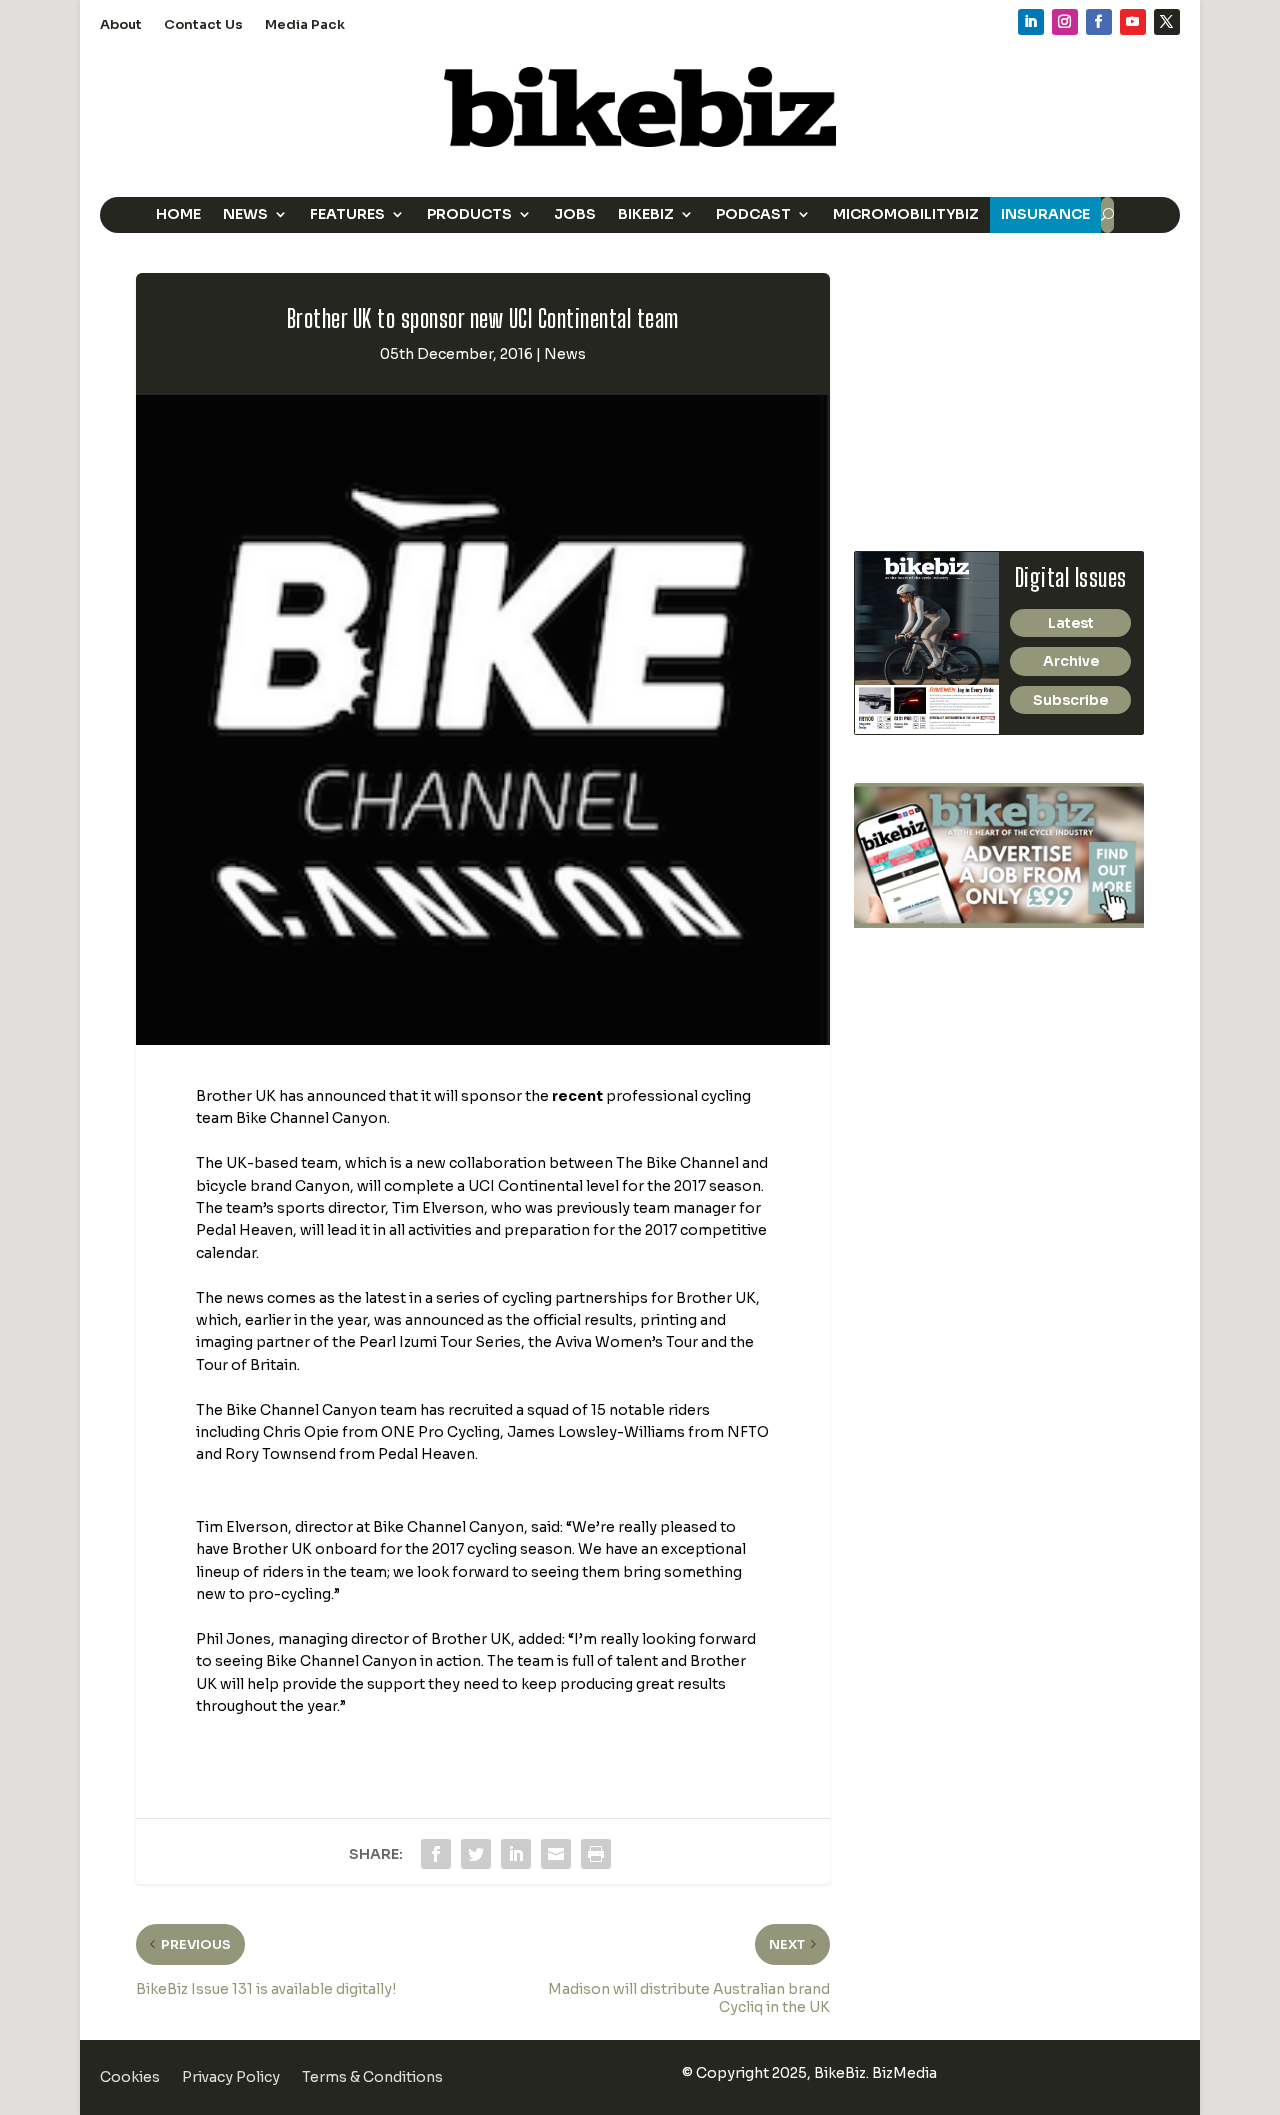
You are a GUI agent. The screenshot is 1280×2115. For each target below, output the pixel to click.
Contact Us (203, 25)
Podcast (753, 214)
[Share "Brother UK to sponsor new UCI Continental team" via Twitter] (476, 1854)
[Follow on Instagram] (1065, 22)
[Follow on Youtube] (1133, 22)
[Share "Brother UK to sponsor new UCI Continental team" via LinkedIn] (516, 1854)
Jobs (575, 214)
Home (178, 214)
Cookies (130, 2078)
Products (469, 214)
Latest (1071, 623)
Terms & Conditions (372, 2078)
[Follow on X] (1167, 22)
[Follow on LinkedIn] (1031, 22)
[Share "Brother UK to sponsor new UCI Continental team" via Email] (556, 1854)
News (245, 214)
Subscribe (1070, 700)
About (121, 25)
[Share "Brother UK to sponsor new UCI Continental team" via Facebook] (436, 1854)
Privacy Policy (231, 2078)
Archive (1071, 661)
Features (347, 214)
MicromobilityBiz (906, 214)
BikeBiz (646, 214)
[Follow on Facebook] (1099, 22)
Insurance (1045, 214)
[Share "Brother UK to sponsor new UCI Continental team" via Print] (596, 1854)
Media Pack (305, 25)
